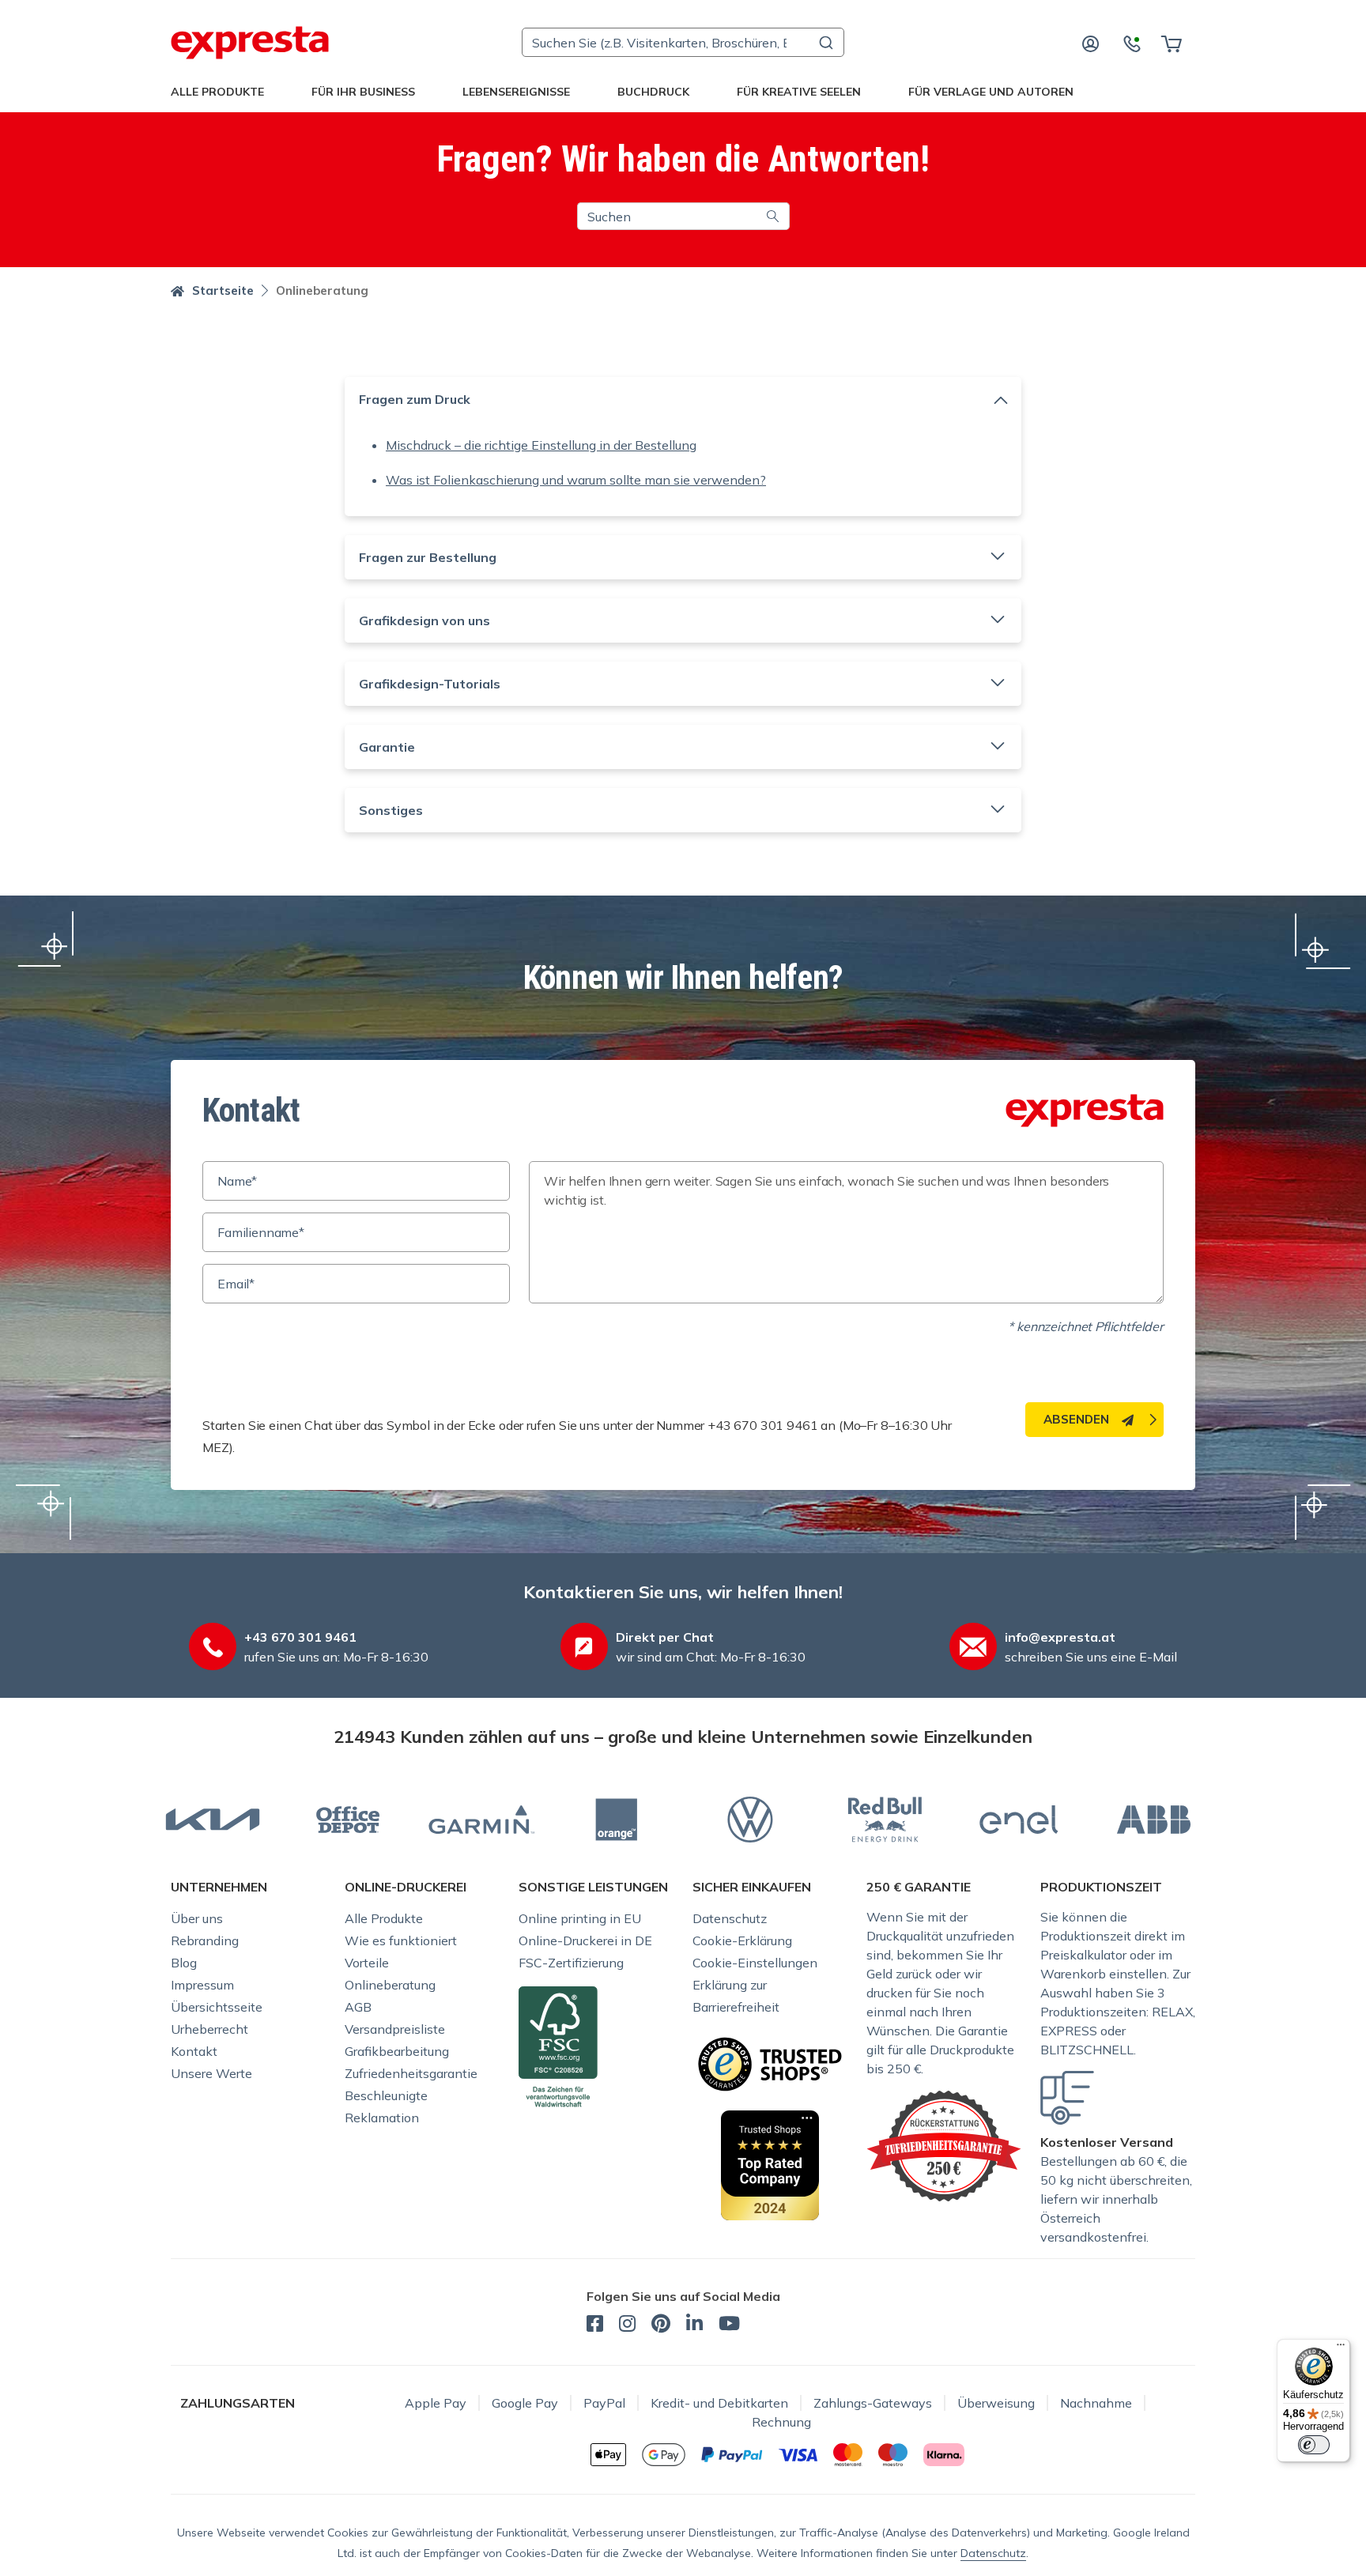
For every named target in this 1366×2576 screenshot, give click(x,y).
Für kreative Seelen (799, 92)
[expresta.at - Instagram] (627, 2325)
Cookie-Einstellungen (755, 1963)
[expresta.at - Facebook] (595, 2325)
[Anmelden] (1091, 43)
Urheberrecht (209, 2029)
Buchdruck (653, 92)
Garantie (387, 747)
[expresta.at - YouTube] (729, 2325)
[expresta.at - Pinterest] (661, 2325)
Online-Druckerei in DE (585, 1940)
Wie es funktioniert (401, 1940)
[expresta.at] (250, 43)
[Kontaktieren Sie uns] (1132, 43)
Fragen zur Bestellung (428, 557)
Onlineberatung (390, 1985)
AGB (358, 2007)
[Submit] (825, 43)
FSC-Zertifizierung (571, 1963)
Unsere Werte (211, 2073)
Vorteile (367, 1963)
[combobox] (683, 42)
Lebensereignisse (516, 92)
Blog (184, 1963)
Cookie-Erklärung (742, 1940)
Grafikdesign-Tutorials (430, 684)
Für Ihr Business (363, 92)
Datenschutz (730, 1918)
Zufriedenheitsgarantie (411, 2073)
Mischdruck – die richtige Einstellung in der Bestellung (541, 445)
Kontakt (194, 2051)
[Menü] (1341, 2348)
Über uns (197, 1918)
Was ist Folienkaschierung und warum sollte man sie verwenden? (576, 480)
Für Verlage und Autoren (991, 92)
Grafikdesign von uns (425, 620)
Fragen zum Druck (415, 399)
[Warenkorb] (1171, 43)
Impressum (202, 1985)
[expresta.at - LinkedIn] (694, 2325)
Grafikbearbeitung (397, 2051)
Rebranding (205, 1940)
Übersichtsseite (217, 2007)
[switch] (1314, 2445)
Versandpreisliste (395, 2029)
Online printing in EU (580, 1918)
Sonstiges (391, 810)
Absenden (1076, 1419)
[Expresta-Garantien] (944, 2144)
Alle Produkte (217, 92)
